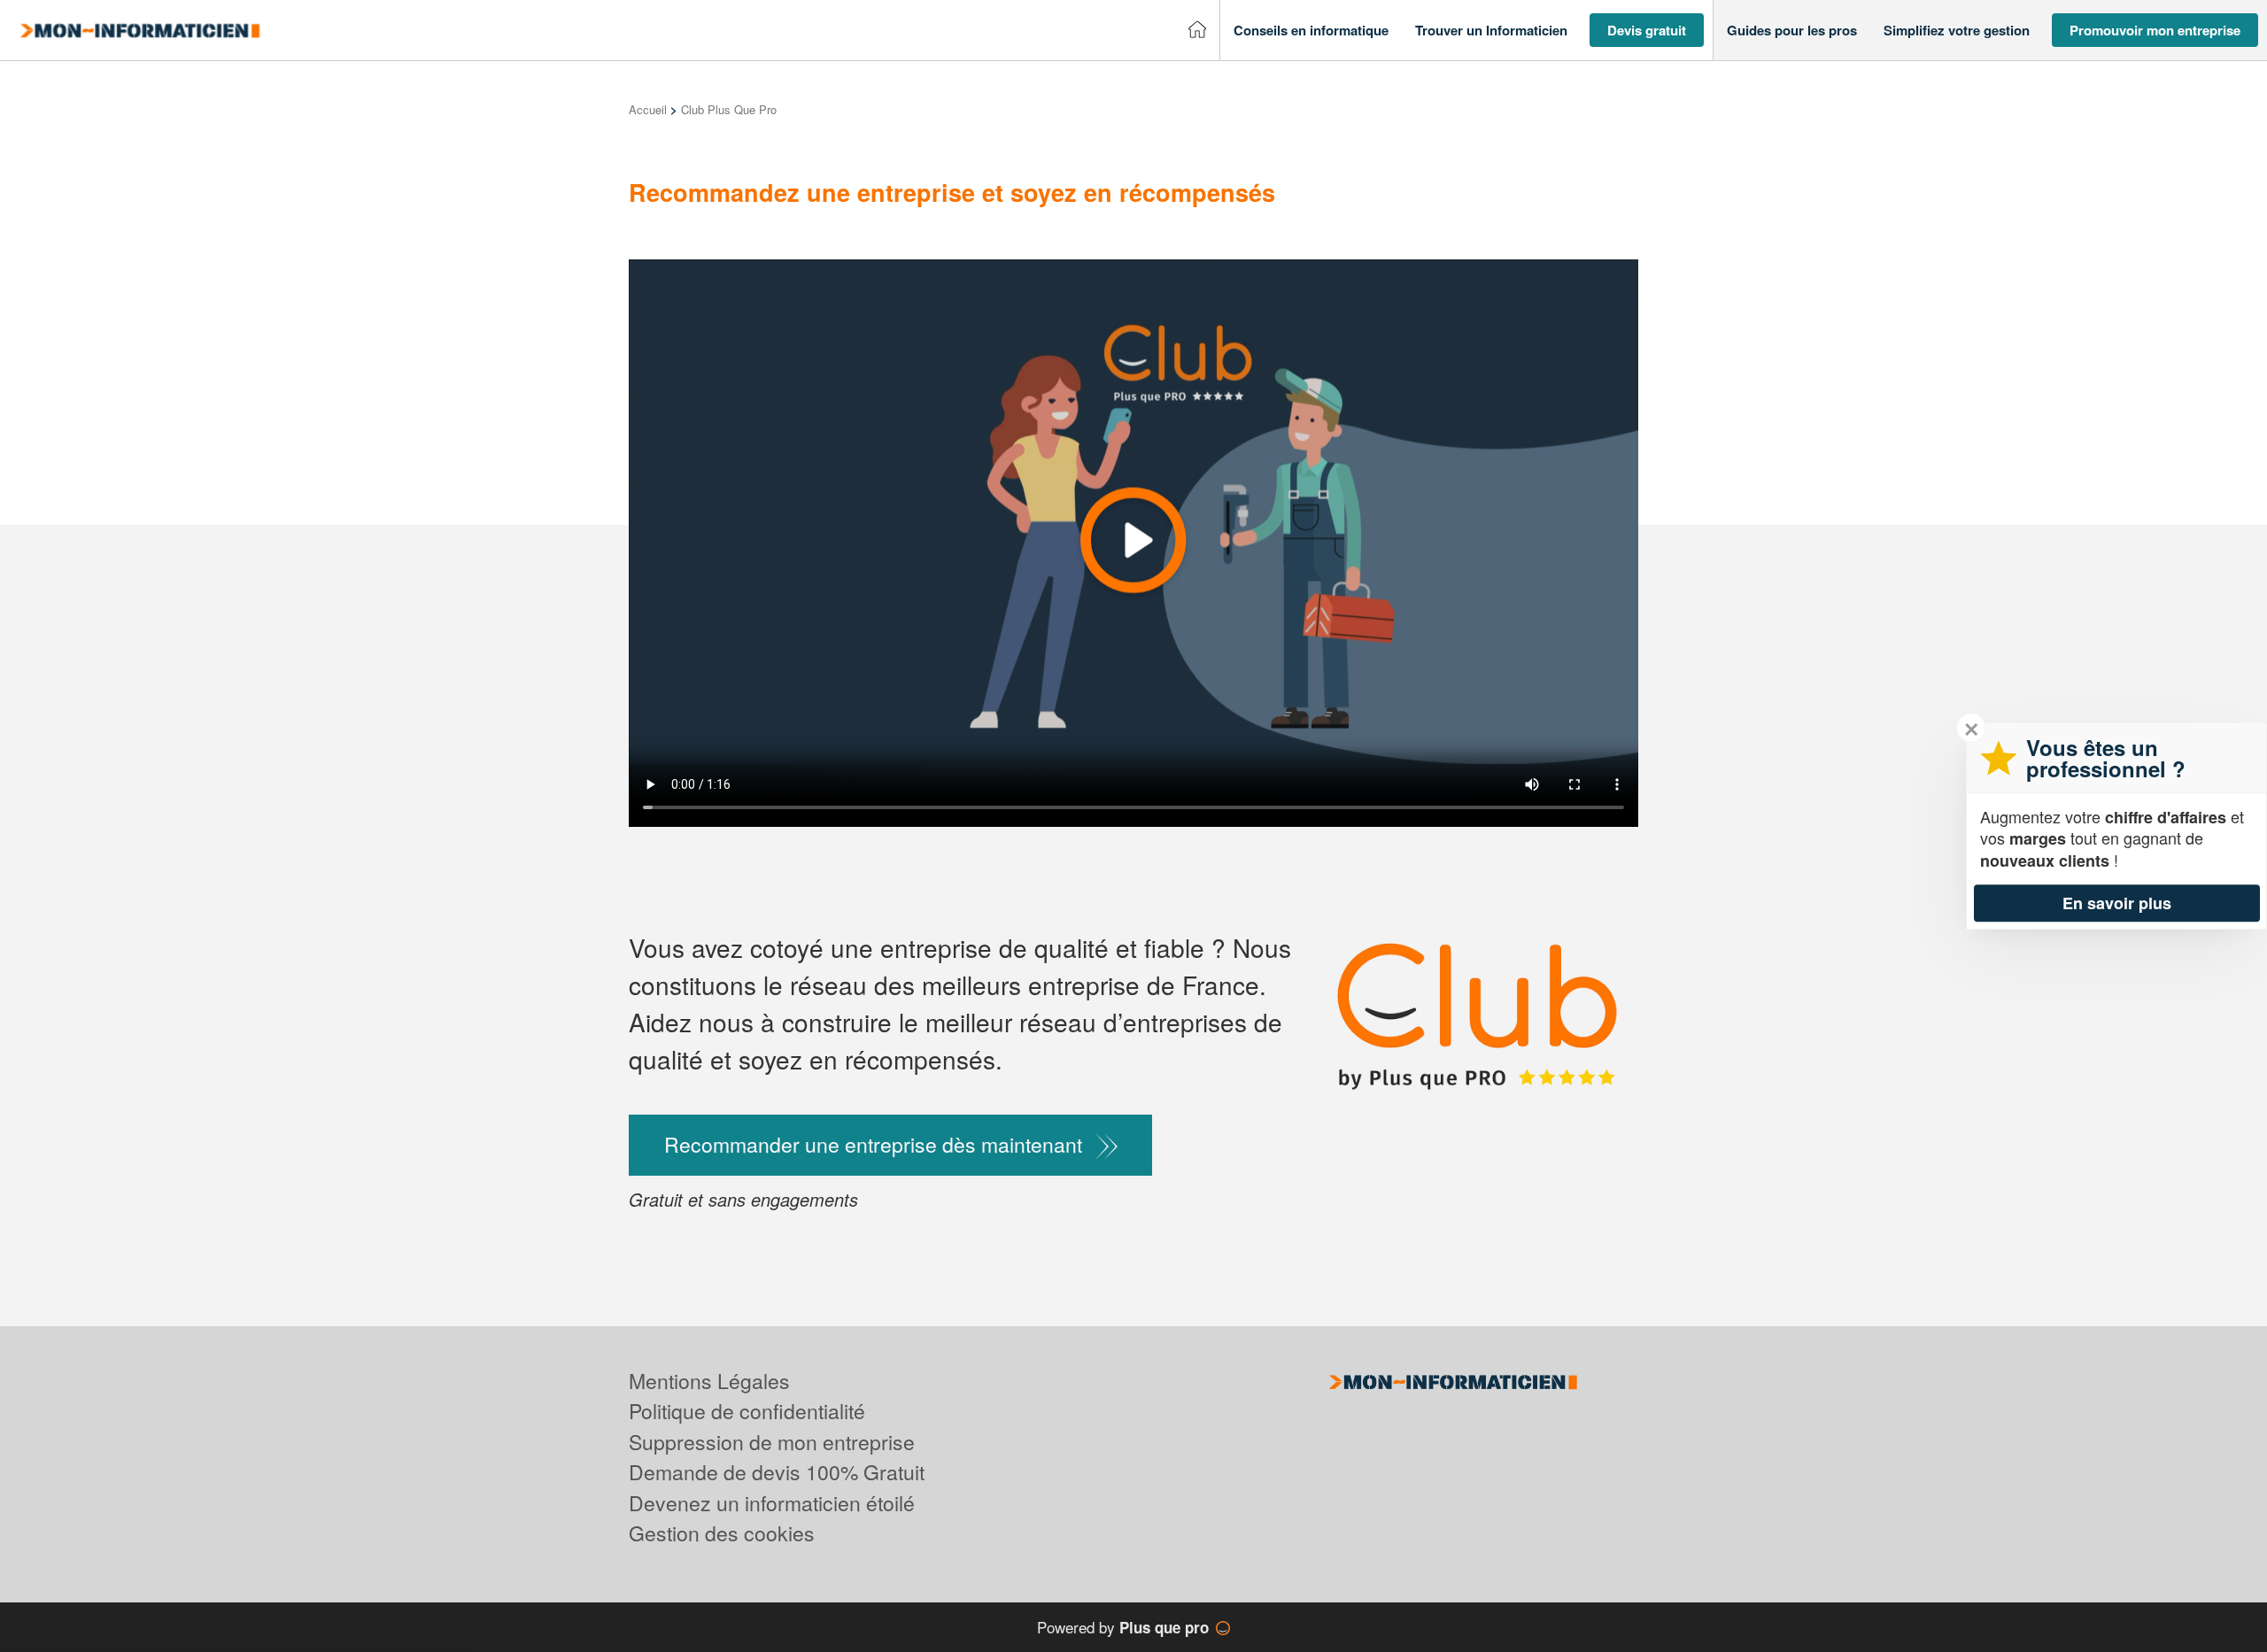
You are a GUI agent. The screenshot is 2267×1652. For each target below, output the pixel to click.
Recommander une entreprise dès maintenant (873, 1144)
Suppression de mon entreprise (772, 1442)
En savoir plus (2117, 903)
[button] (1311, 31)
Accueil (648, 109)
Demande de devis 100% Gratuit (777, 1472)
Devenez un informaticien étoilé (772, 1503)
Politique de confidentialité (747, 1411)
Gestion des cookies (722, 1533)
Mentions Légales (709, 1381)
